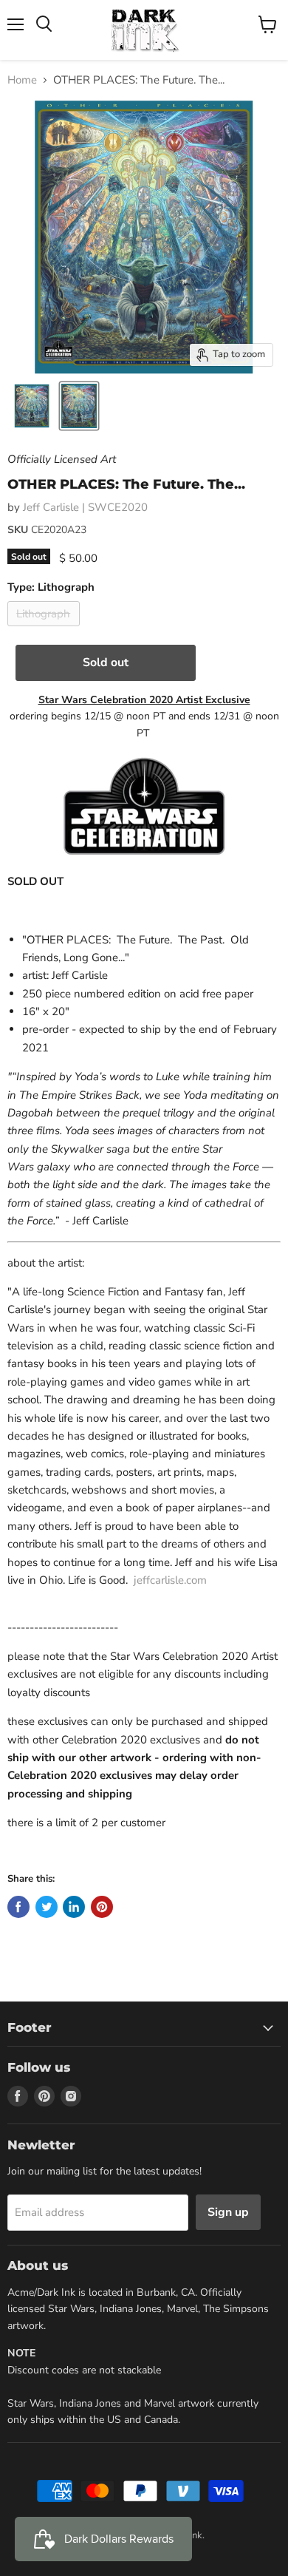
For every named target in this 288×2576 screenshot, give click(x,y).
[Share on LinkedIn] (74, 1907)
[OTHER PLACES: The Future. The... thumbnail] (32, 406)
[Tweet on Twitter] (47, 1907)
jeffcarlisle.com (170, 1580)
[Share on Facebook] (18, 1907)
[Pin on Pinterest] (102, 1907)
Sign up (228, 2212)
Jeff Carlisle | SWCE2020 (85, 507)
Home (22, 80)
